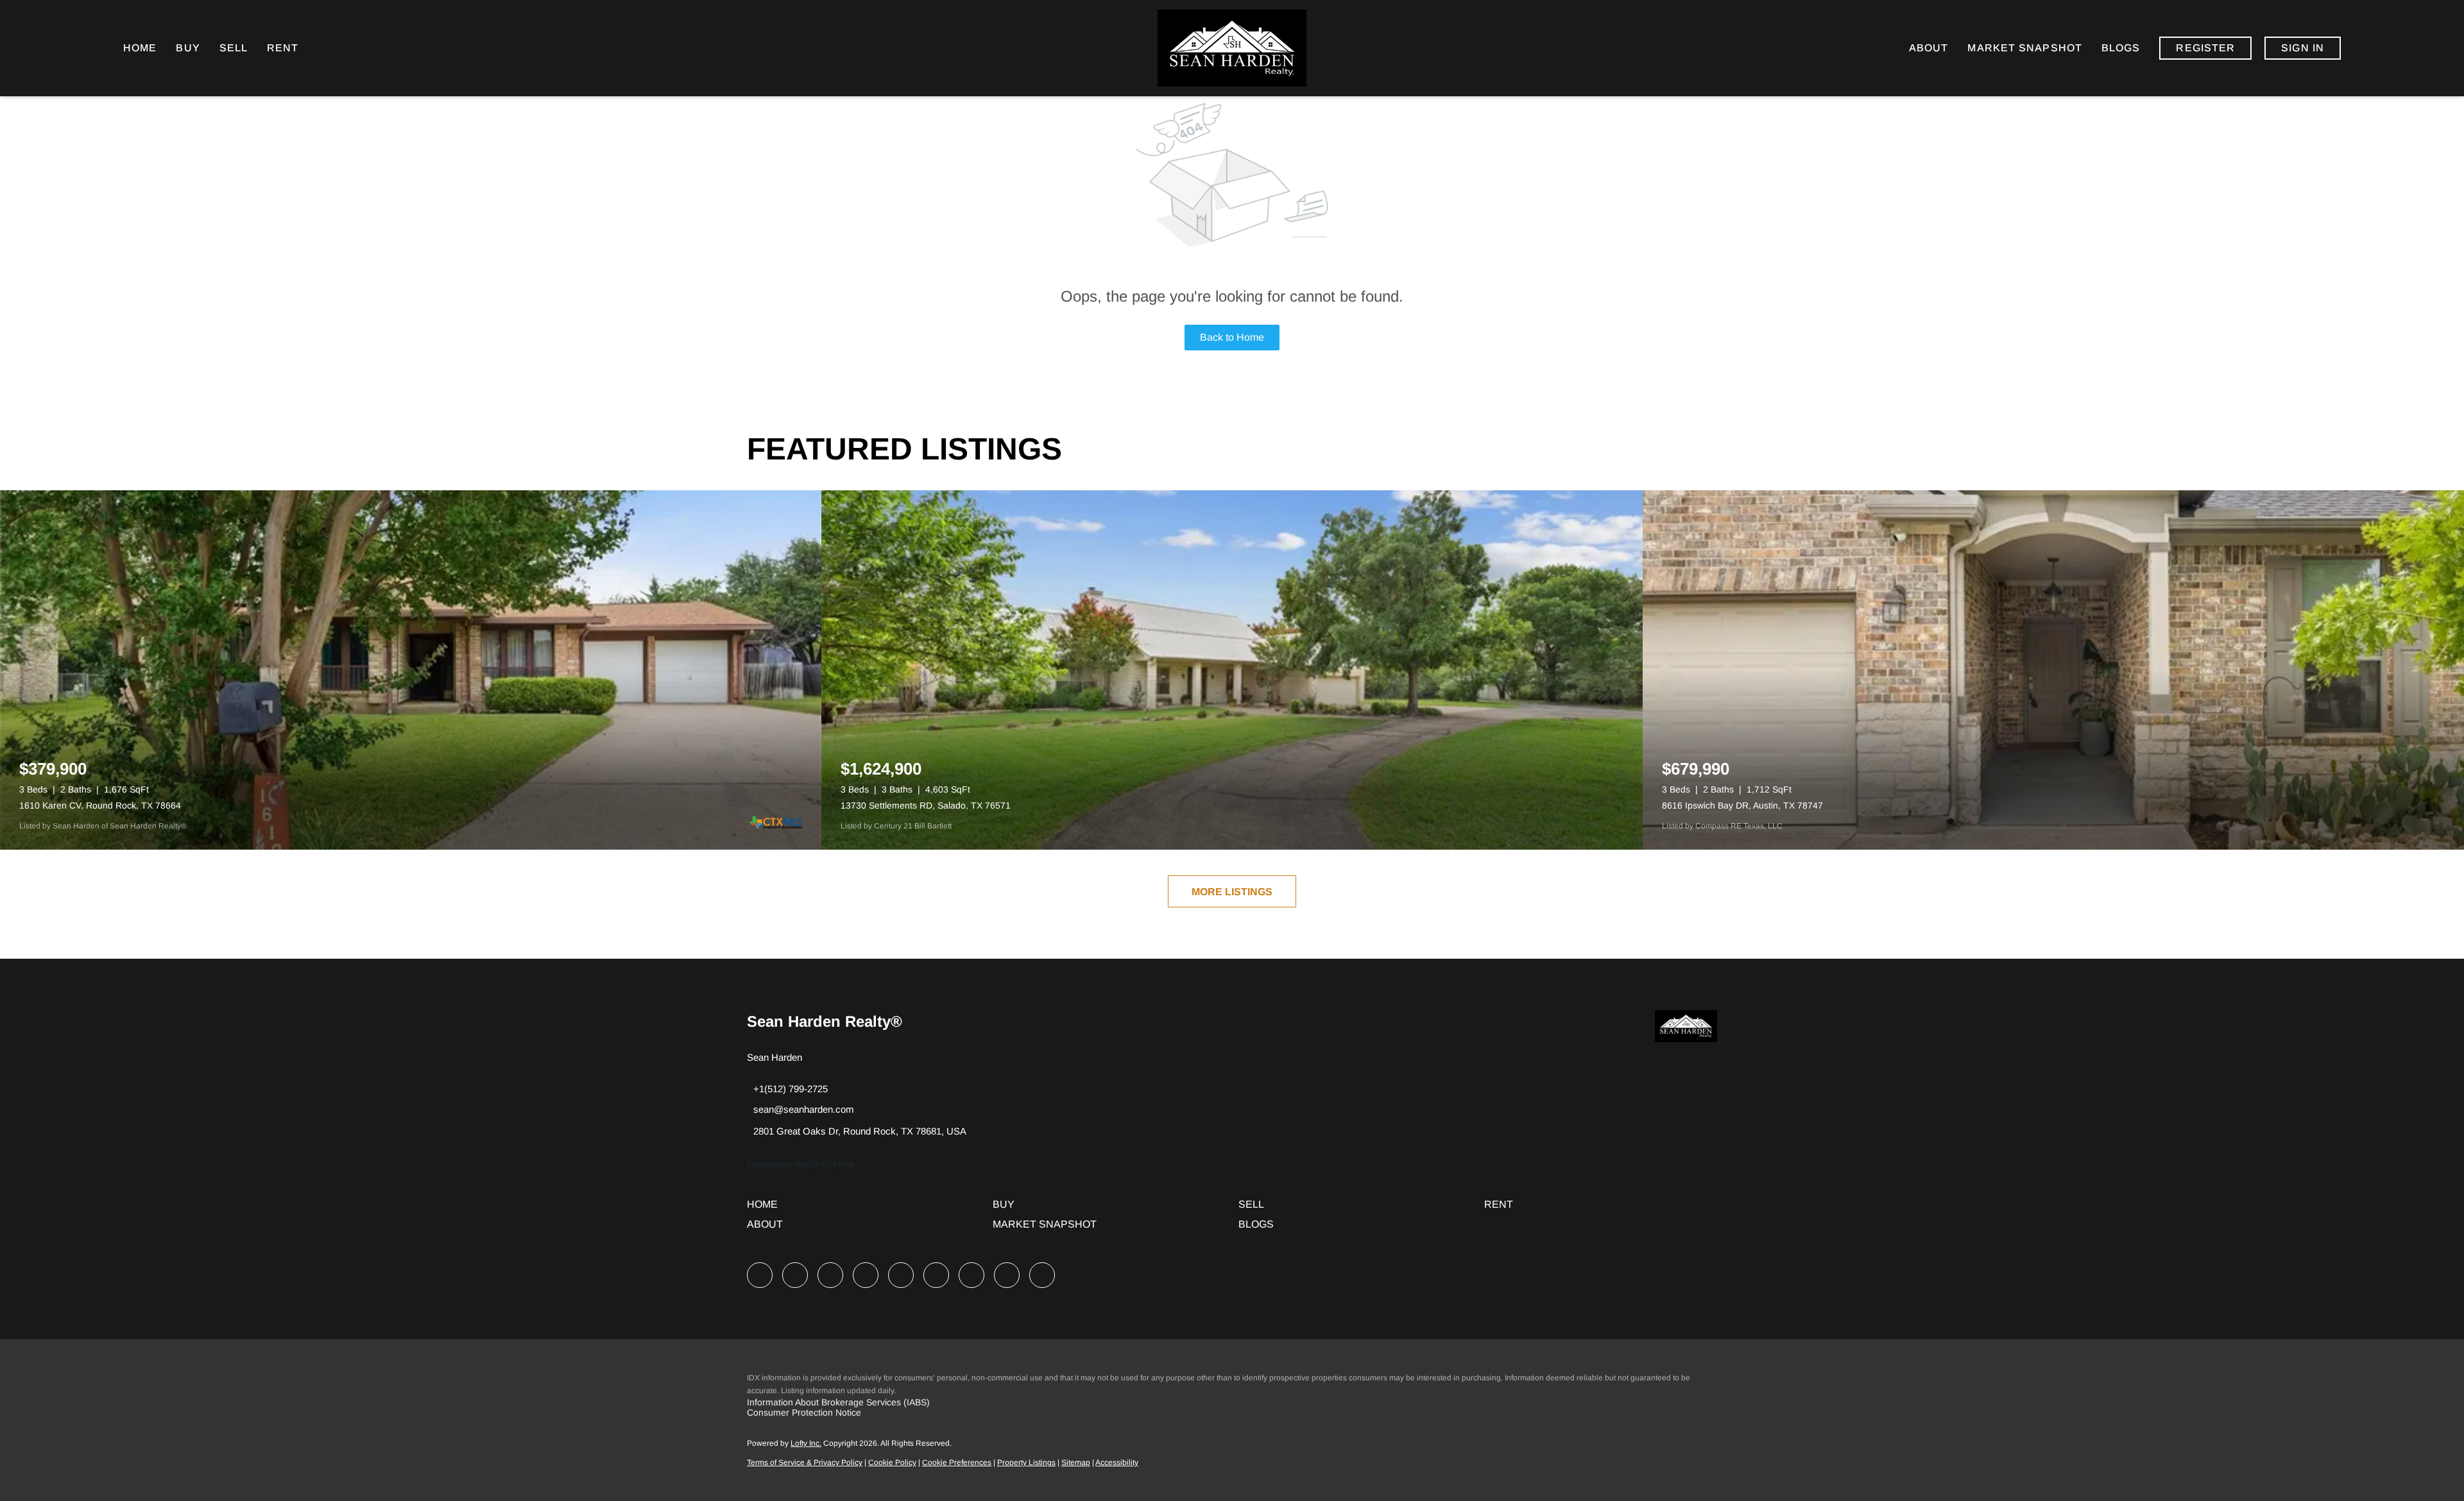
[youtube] (936, 1275)
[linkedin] (795, 1275)
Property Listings (1026, 1462)
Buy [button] (188, 48)
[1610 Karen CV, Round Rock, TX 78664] (411, 670)
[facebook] (760, 1275)
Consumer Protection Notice (804, 1412)
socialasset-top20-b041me (801, 1164)
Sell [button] (234, 48)
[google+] (1042, 1275)
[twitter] (830, 1275)
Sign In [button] (2303, 48)
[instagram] (901, 1275)
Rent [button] (283, 48)
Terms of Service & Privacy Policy (805, 1462)
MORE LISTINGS (1232, 892)
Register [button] (2205, 48)
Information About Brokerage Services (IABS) (838, 1402)
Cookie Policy (892, 1462)
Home (140, 48)
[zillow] (866, 1275)
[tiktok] (971, 1275)
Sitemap (1076, 1462)
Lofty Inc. (806, 1443)
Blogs (2121, 48)
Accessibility (1117, 1462)
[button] (766, 1209)
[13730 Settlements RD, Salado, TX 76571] (1232, 670)
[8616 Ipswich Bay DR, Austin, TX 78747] (2053, 670)
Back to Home (1232, 337)
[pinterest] (1007, 1275)
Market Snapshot (2025, 48)
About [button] (1929, 48)
